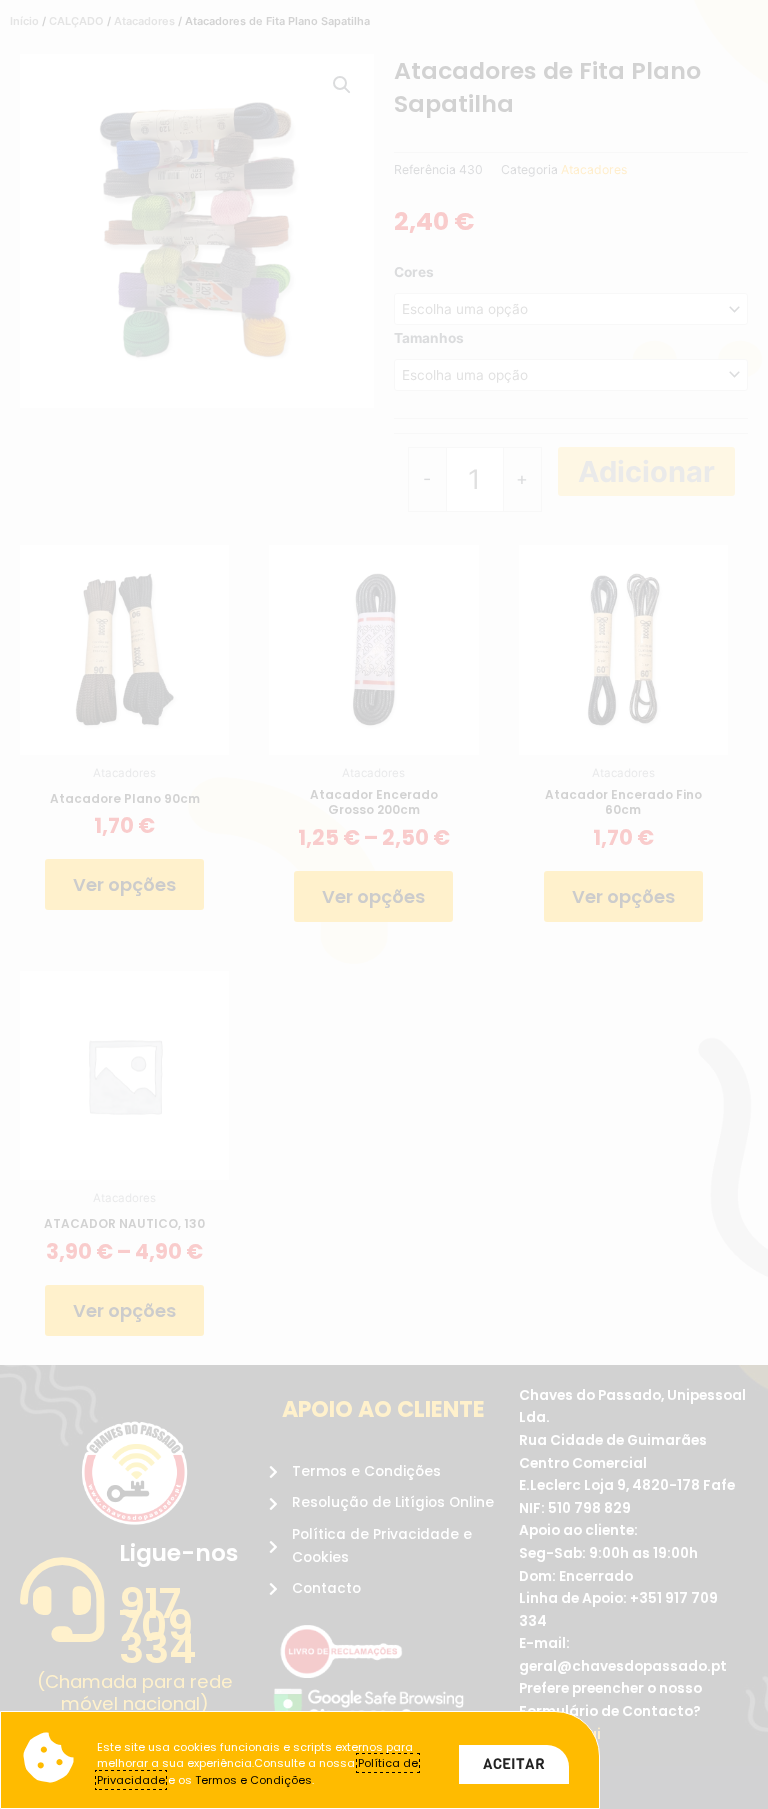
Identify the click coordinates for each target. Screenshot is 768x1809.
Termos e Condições (253, 1780)
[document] (384, 904)
